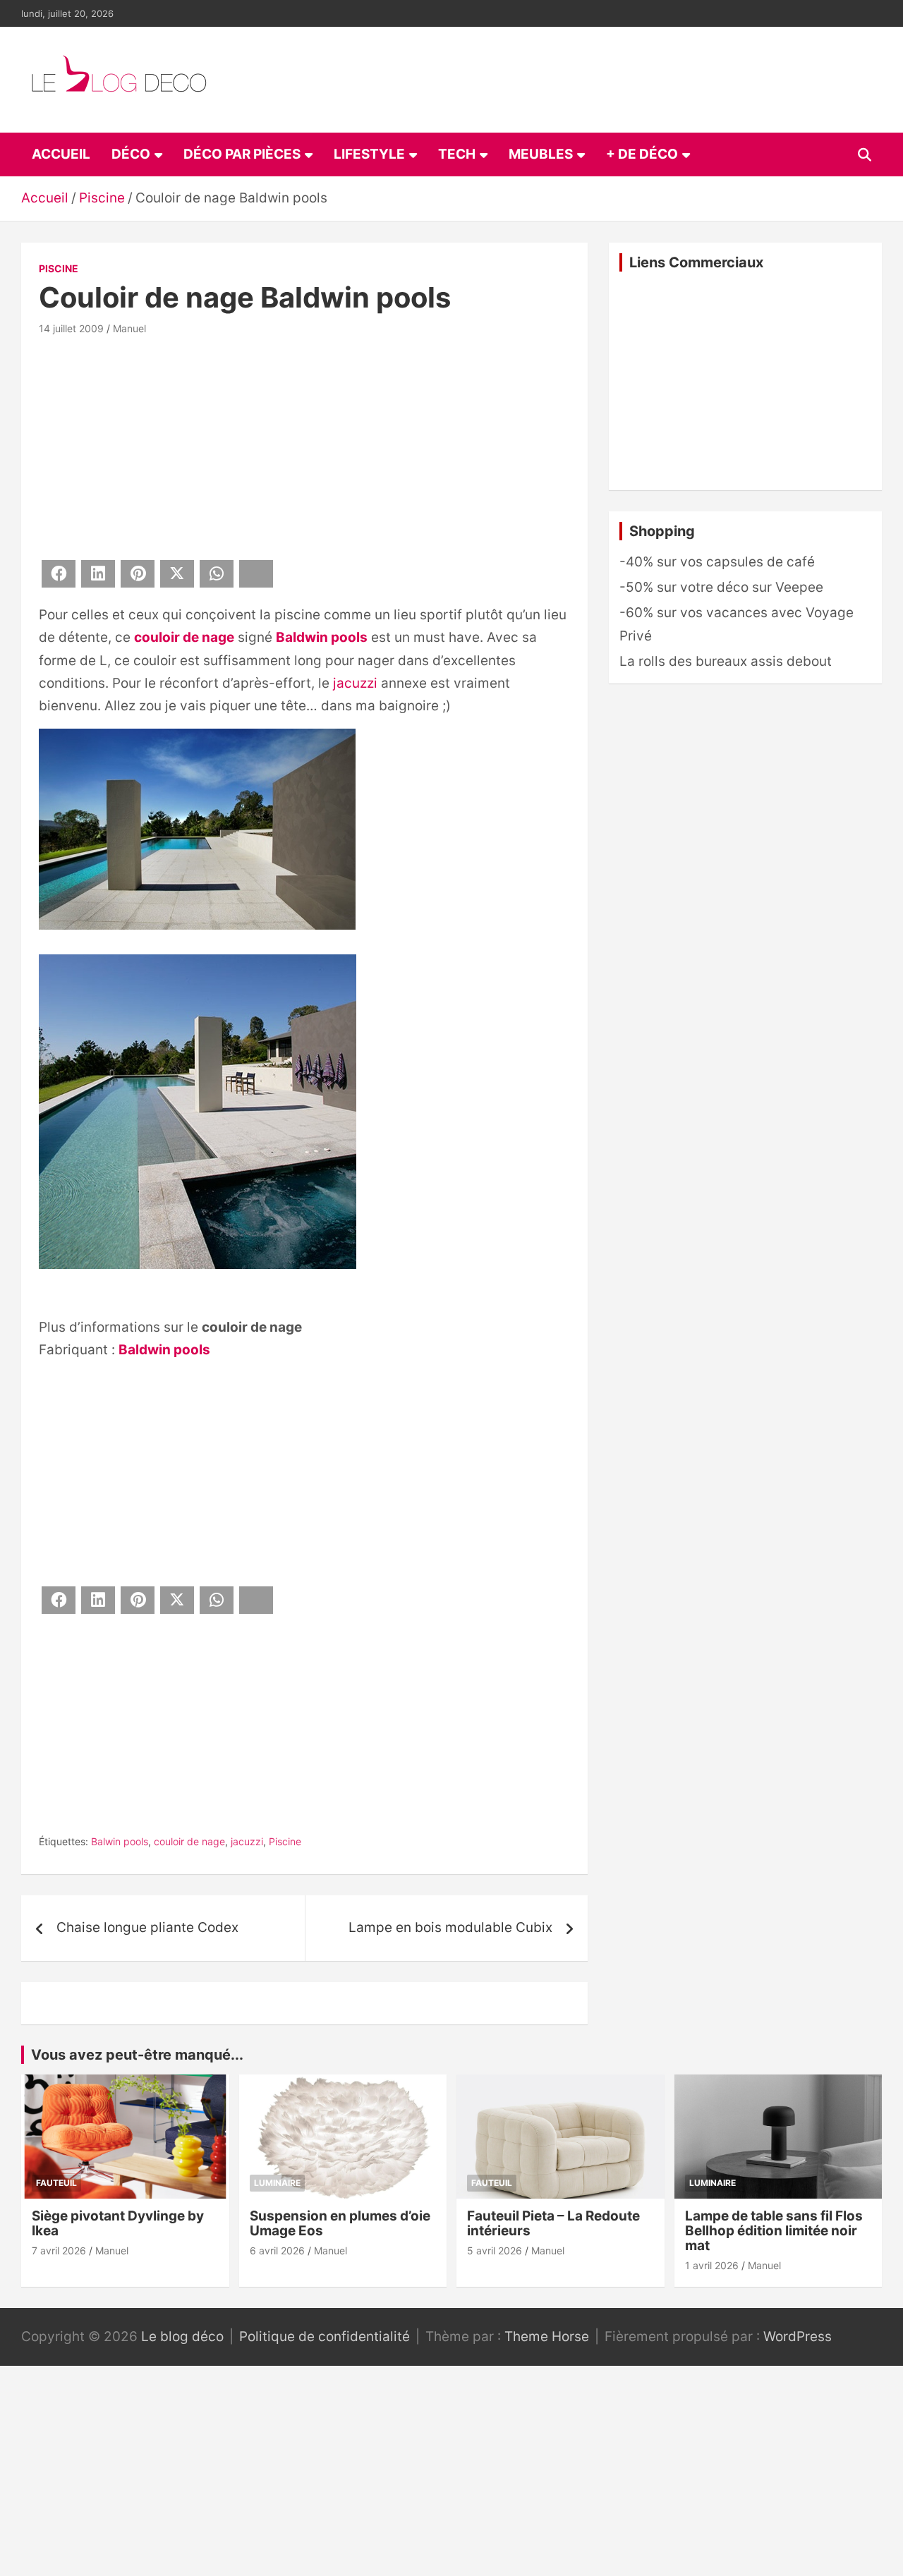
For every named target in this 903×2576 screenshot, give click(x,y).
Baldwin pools (322, 637)
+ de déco (642, 154)
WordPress (798, 2337)
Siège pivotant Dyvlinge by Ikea (118, 2223)
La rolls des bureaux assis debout (726, 661)
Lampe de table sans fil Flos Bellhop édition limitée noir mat (774, 2231)
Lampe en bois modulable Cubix (450, 1927)
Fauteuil (56, 2183)
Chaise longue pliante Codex (147, 1927)
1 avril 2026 (712, 2265)
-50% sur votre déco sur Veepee (721, 587)
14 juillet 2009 (71, 328)
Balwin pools (120, 1841)
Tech (457, 154)
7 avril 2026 (59, 2250)
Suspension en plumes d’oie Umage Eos (340, 2223)
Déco (131, 154)
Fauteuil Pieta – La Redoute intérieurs (553, 2223)
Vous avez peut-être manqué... (137, 2055)
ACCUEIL (61, 154)
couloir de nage (184, 637)
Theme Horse (547, 2337)
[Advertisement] (304, 445)
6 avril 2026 (277, 2250)
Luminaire (277, 2183)
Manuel (129, 328)
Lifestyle (369, 154)
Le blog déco (182, 2337)
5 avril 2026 (495, 2250)
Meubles (541, 154)
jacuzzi (355, 683)
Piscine (59, 268)
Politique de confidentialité (325, 2337)
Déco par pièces (242, 154)
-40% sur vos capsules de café (717, 562)
